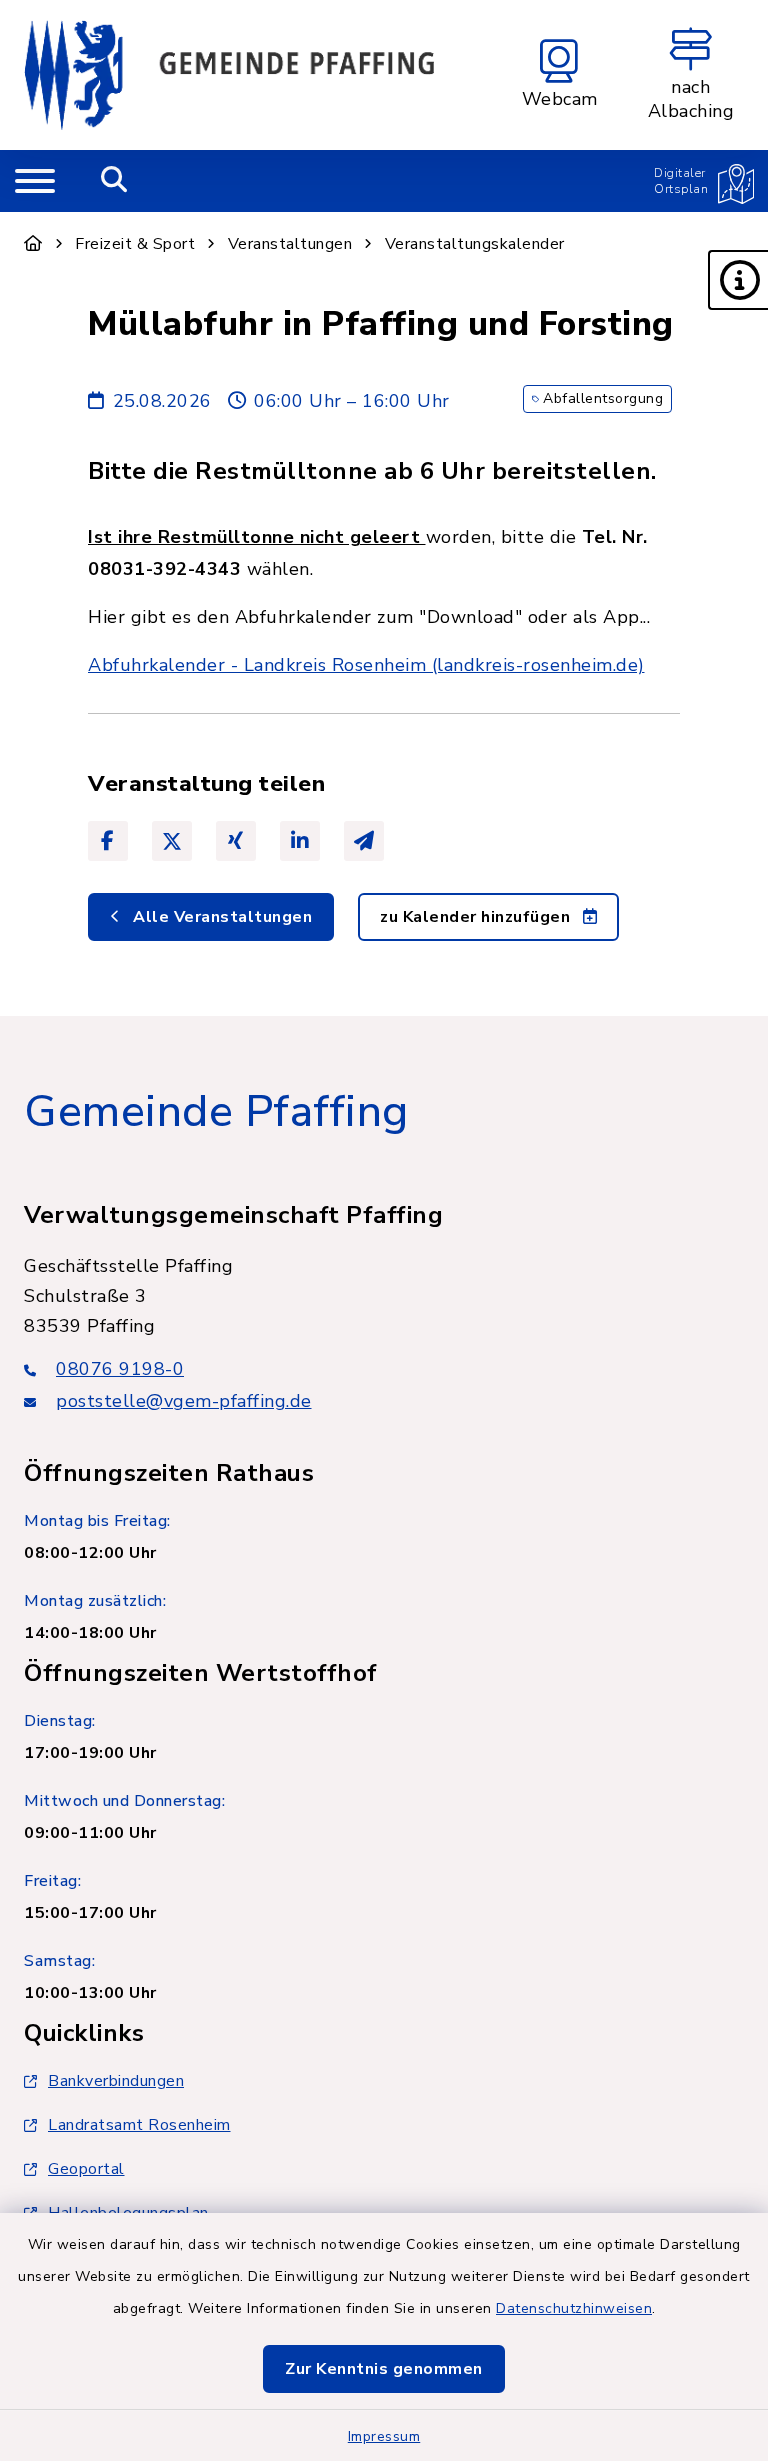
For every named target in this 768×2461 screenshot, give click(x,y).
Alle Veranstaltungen (221, 917)
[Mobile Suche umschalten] (114, 181)
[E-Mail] (364, 841)
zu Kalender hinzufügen (477, 917)
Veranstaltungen (290, 244)
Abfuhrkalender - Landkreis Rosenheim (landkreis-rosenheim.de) (366, 665)
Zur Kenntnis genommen (384, 2369)
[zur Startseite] (229, 75)
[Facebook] (108, 841)
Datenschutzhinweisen (574, 2308)
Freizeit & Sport (135, 244)
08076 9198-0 (120, 1369)
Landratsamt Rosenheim (139, 2125)
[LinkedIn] (300, 841)
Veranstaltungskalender (475, 244)
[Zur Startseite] (33, 244)
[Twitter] (172, 841)
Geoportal (86, 2169)
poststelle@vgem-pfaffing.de (184, 1401)
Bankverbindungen (116, 2081)
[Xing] (236, 841)
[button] (738, 280)
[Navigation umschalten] (35, 181)
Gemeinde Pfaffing (216, 1112)
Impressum (384, 2436)
